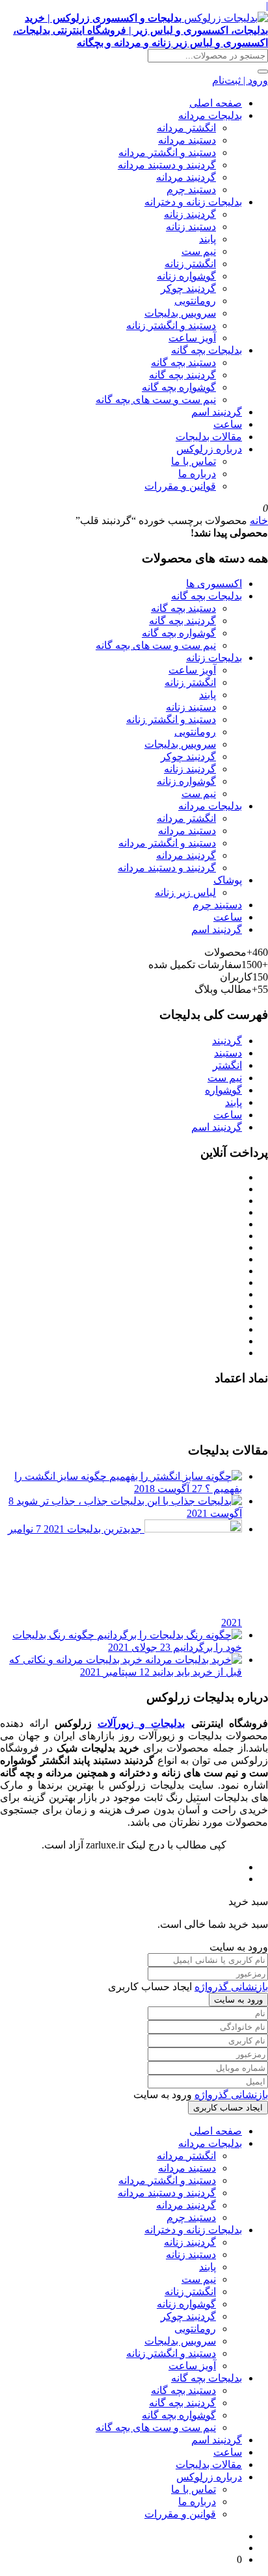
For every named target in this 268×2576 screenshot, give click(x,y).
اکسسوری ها (214, 584)
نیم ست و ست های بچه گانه (156, 400)
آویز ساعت (192, 338)
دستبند (228, 1053)
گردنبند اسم (217, 412)
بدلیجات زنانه (214, 658)
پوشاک (228, 880)
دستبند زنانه (191, 227)
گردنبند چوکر (188, 288)
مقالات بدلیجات (209, 437)
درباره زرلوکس (209, 449)
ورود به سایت (238, 2000)
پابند (208, 239)
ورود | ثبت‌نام (240, 80)
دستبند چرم (191, 190)
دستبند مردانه (187, 140)
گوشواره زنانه (186, 276)
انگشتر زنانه (190, 264)
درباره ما (197, 474)
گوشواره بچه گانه (179, 387)
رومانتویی (195, 301)
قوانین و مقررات (180, 486)
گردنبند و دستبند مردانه (167, 165)
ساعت (228, 424)
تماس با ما (194, 461)
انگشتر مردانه (186, 128)
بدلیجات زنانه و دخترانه (193, 202)
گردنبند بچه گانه (182, 375)
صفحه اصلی (216, 103)
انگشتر (227, 1065)
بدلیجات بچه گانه (207, 350)
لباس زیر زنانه (185, 892)
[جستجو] (263, 72)
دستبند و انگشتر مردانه (167, 152)
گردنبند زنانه (190, 214)
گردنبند (227, 1041)
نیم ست (199, 251)
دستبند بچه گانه (183, 362)
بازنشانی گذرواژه (231, 1987)
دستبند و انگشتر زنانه (171, 325)
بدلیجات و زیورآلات (141, 1723)
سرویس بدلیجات (180, 313)
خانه (259, 520)
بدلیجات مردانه (210, 115)
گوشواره (223, 1090)
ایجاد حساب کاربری (228, 2108)
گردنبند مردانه (186, 177)
